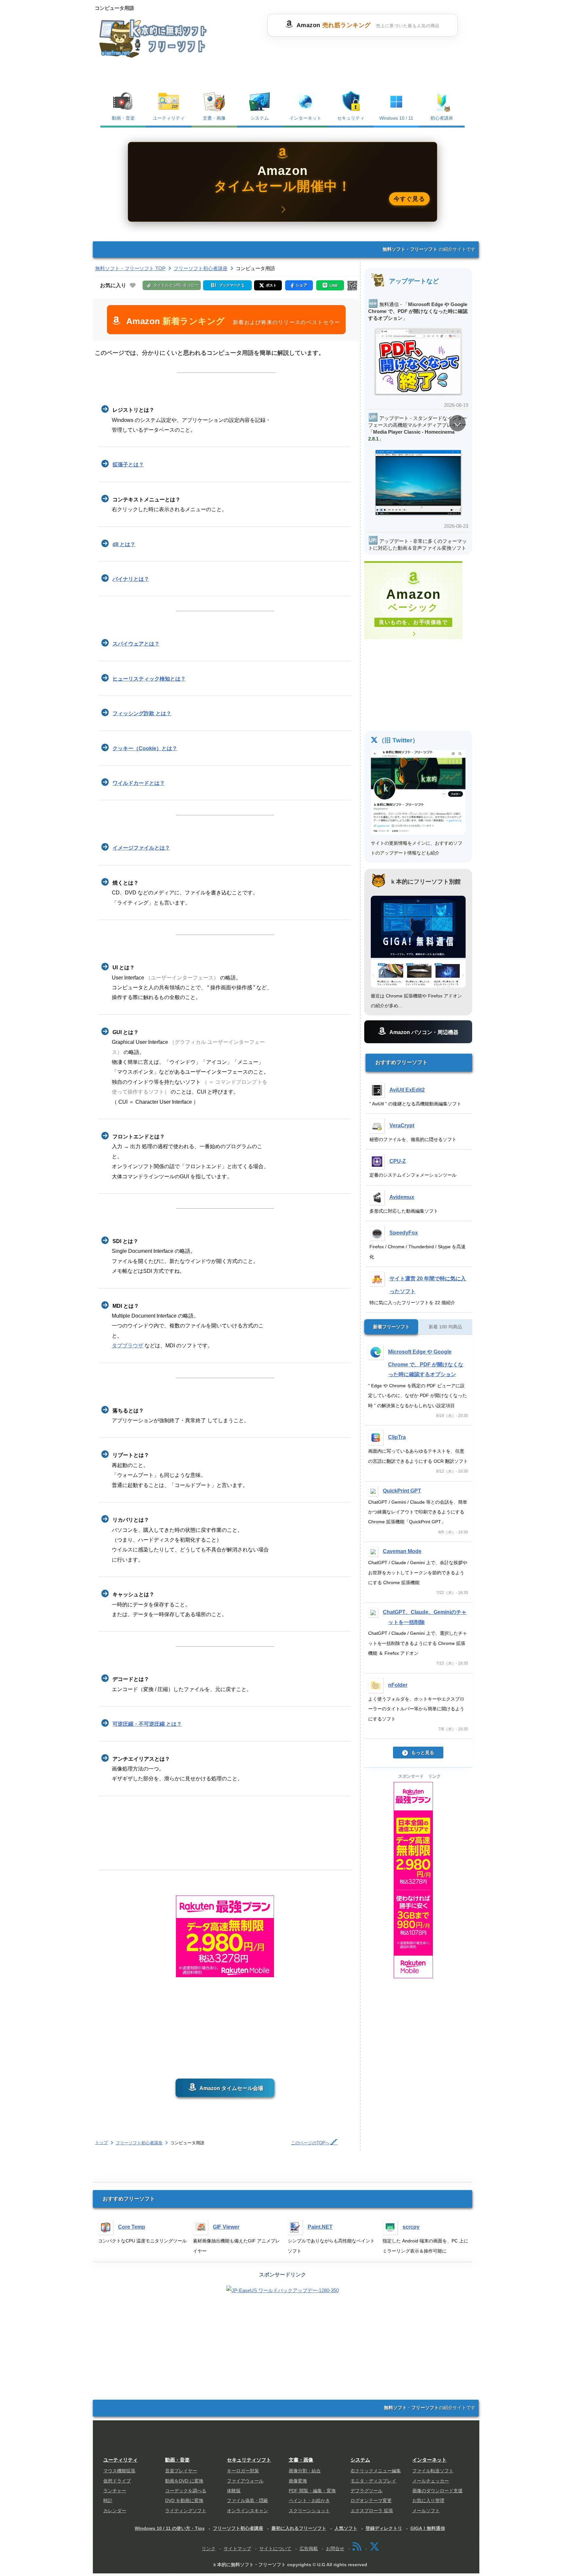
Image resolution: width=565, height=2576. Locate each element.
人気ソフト (346, 2528)
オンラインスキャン (248, 2511)
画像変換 (298, 2481)
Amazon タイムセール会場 (231, 2088)
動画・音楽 (123, 118)
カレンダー (115, 2511)
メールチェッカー (431, 2481)
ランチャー (115, 2491)
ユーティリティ (169, 118)
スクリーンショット (309, 2511)
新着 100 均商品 (445, 1327)
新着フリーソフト (391, 1327)
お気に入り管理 (428, 2501)
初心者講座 (442, 118)
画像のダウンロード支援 (437, 2491)
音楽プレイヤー (181, 2471)
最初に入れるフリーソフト (299, 2528)
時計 (108, 2501)
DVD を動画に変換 (184, 2501)
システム (260, 118)
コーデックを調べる (186, 2491)
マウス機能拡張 (119, 2471)
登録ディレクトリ (384, 2528)
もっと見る (423, 1753)
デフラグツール (367, 2491)
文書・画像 (214, 118)
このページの (310, 2143)
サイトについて (275, 2549)
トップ (102, 2143)
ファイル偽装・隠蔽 (248, 2501)
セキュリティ (351, 118)
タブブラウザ (128, 1346)
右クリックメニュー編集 (376, 2471)
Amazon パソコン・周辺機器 (424, 1032)
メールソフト (426, 2511)
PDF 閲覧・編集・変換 (312, 2491)
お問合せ (335, 2549)
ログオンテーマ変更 (371, 2501)
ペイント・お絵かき (309, 2501)
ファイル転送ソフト (433, 2471)
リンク (209, 2549)
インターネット (305, 118)
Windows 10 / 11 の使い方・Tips (170, 2528)
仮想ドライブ (117, 2481)
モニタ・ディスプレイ (373, 2481)
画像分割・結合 (305, 2471)
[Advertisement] (362, 53)
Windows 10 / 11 (396, 118)
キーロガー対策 (243, 2471)
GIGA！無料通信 (428, 2528)
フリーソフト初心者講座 (139, 2143)
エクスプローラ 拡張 (372, 2511)
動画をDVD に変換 (184, 2481)
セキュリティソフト (249, 2460)
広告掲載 (309, 2549)
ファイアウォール (245, 2481)
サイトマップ (237, 2549)
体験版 (234, 2491)
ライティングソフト (186, 2511)
